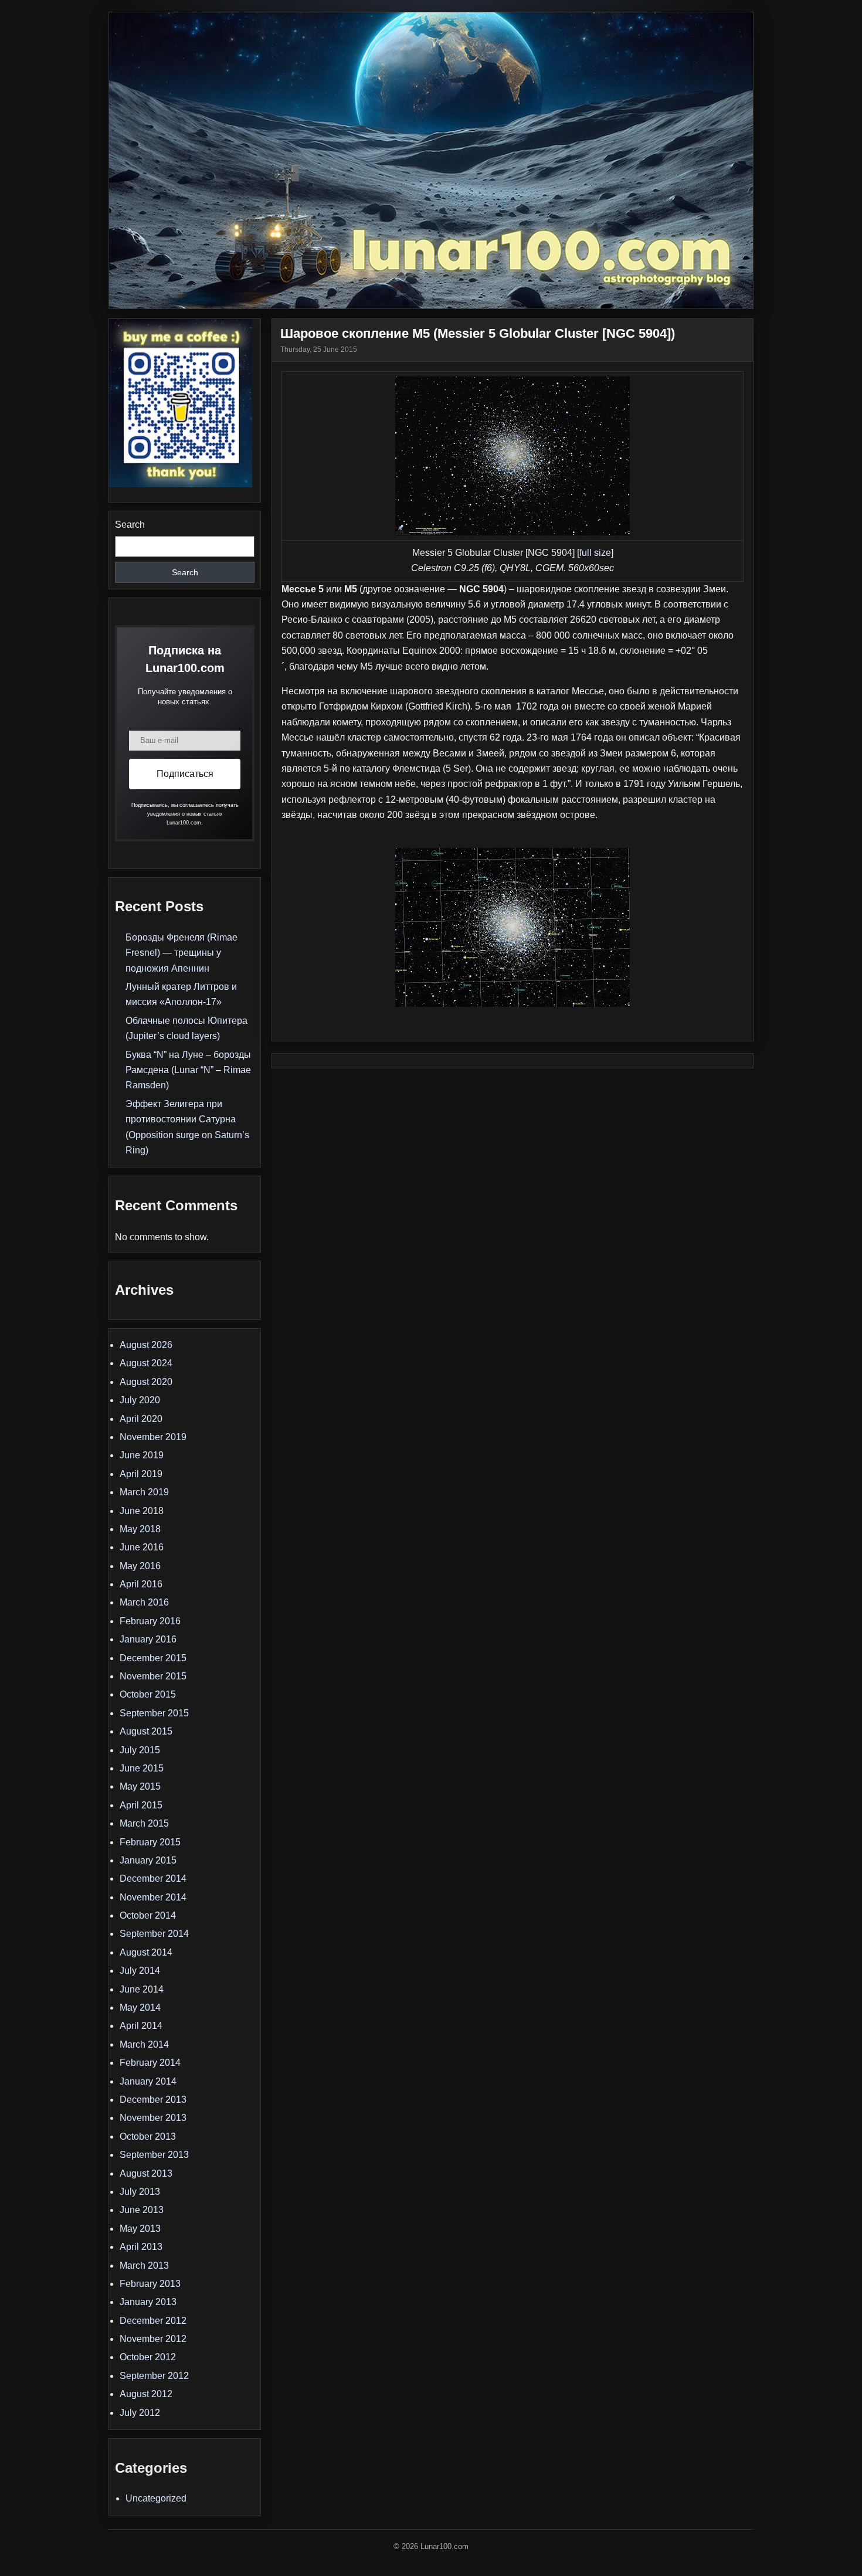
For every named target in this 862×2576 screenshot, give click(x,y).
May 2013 (140, 2229)
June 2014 (142, 1989)
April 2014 (141, 2026)
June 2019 (142, 1455)
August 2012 (146, 2394)
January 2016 (148, 1639)
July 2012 (140, 2413)
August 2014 (146, 1952)
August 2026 (146, 1345)
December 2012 (153, 2321)
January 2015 (148, 1860)
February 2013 (150, 2284)
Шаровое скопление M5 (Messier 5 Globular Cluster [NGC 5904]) (478, 333)
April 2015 (141, 1805)
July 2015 (140, 1750)
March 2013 (144, 2266)
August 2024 (146, 1363)
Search (130, 525)
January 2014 (148, 2081)
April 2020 (141, 1419)
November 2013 (153, 2118)
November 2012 (153, 2339)
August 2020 (146, 1382)
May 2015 (140, 1786)
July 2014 (140, 1971)
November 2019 (153, 1437)
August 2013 (146, 2173)
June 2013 (142, 2210)
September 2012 (154, 2376)
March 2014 (144, 2044)
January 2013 (148, 2302)
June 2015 (142, 1768)
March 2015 (144, 1823)
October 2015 (148, 1694)
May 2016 (140, 1566)
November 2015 (153, 1676)
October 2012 (148, 2357)
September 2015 (154, 1713)
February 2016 (150, 1621)
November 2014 (153, 1897)
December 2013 (153, 2100)
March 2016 (144, 1602)
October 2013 (148, 2137)
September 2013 (154, 2155)
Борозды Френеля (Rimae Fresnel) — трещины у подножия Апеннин (181, 953)
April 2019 (141, 1474)
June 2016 (142, 1547)
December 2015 (153, 1658)
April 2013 (141, 2247)
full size (595, 553)
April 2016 (141, 1584)
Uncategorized (156, 2498)
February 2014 (150, 2063)
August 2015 (146, 1731)
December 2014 (153, 1878)
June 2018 (142, 1511)
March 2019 (144, 1492)
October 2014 (148, 1915)
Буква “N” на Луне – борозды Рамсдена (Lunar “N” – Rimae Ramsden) (188, 1070)
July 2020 (140, 1400)
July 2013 (140, 2192)
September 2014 (154, 1934)
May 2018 (140, 1529)
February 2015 (150, 1842)
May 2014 (140, 2007)
